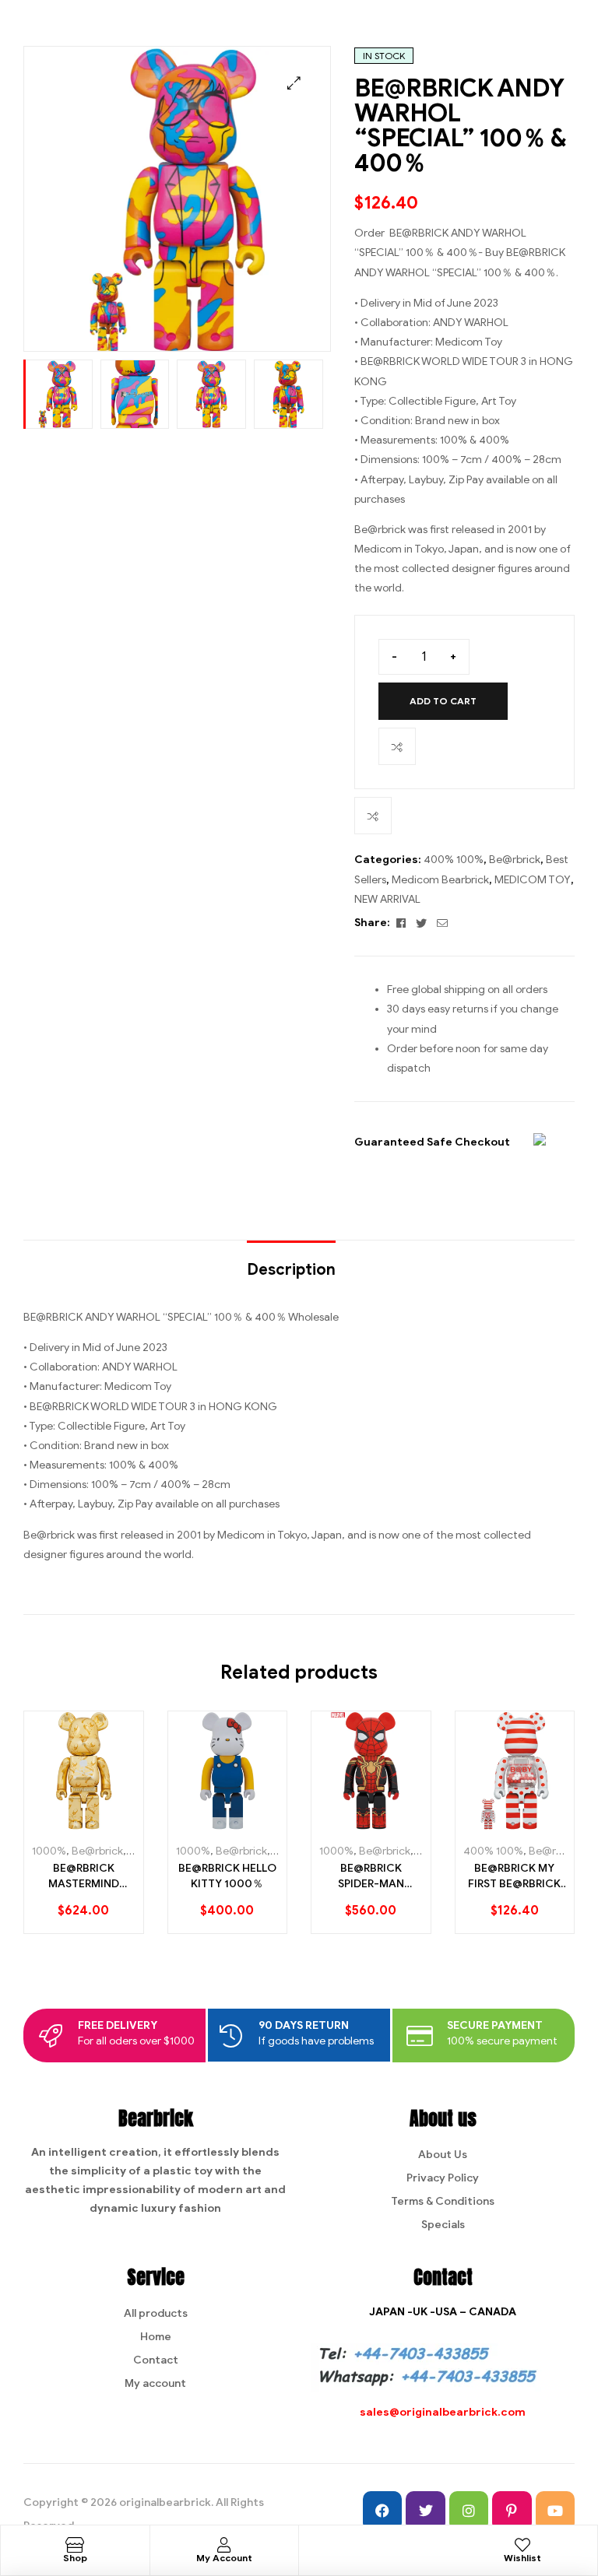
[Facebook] (382, 2511)
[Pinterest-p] (512, 2511)
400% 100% (454, 860)
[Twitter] (425, 2511)
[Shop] (75, 2545)
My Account (224, 2558)
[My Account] (224, 2545)
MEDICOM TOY (533, 880)
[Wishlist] (522, 2545)
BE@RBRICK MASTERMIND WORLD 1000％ (83, 1876)
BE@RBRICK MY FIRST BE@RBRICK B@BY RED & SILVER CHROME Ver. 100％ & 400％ (514, 1876)
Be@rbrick (515, 860)
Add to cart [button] (59, 1824)
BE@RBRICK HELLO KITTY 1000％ (227, 1876)
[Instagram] (469, 2511)
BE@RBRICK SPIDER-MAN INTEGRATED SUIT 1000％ (371, 1876)
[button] (294, 83)
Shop (75, 2558)
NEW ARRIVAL (387, 899)
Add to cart (443, 701)
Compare (397, 746)
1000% (49, 1851)
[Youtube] (555, 2511)
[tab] (291, 1262)
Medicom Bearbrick (440, 880)
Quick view (114, 1824)
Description (291, 1270)
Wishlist (522, 2558)
